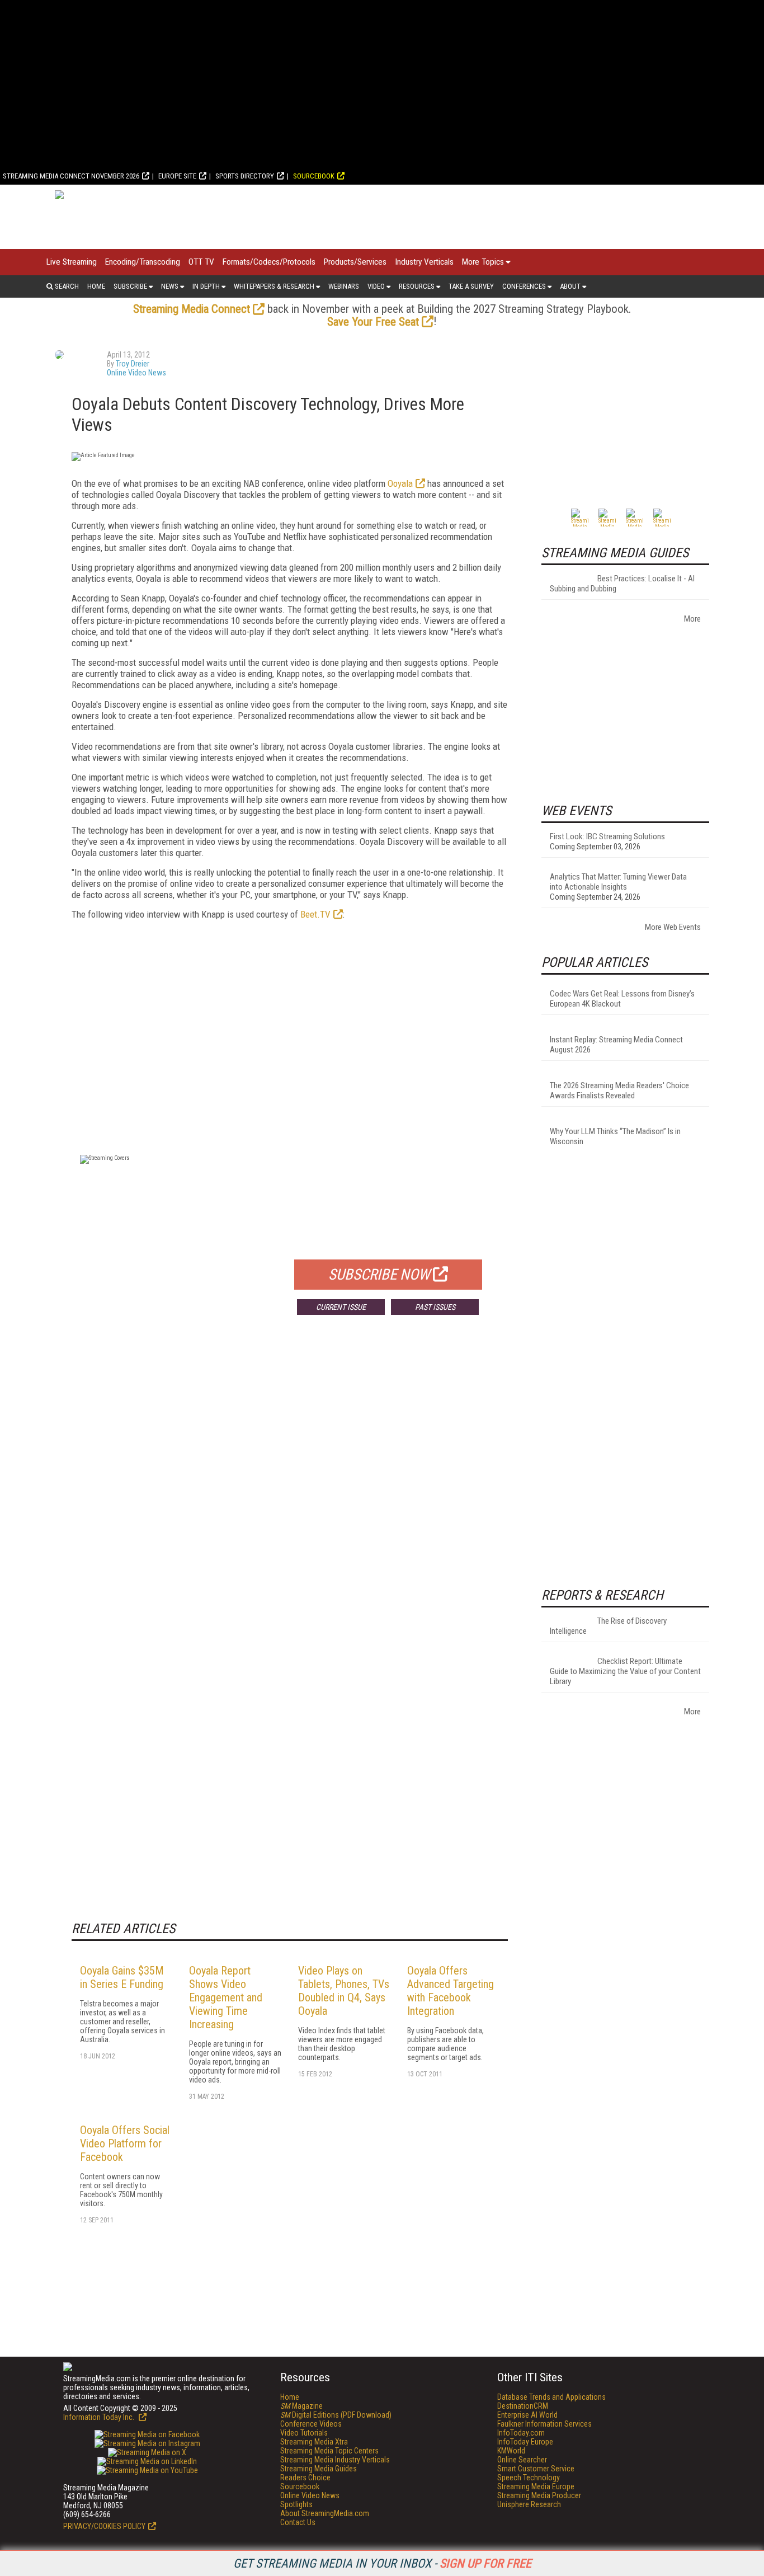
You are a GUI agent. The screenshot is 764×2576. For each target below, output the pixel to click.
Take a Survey (471, 286)
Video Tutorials (304, 2433)
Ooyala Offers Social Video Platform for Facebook (125, 2143)
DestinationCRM (523, 2406)
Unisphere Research (529, 2504)
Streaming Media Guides (319, 2469)
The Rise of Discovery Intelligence (608, 1626)
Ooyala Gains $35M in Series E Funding (122, 1977)
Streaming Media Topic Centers (329, 2451)
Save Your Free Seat (373, 322)
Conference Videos (311, 2424)
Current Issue (341, 1307)
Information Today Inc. (100, 2417)
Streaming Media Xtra (314, 2442)
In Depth (206, 286)
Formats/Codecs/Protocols (269, 262)
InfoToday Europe (525, 2442)
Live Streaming (72, 262)
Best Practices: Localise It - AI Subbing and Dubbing (622, 584)
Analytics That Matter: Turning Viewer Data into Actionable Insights (618, 882)
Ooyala (400, 483)
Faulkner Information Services (544, 2424)
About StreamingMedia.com (325, 2513)
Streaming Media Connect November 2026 (71, 176)
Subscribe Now (379, 1275)
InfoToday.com (521, 2433)
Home (96, 286)
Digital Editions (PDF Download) (336, 2415)
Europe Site (177, 176)
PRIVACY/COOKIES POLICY (104, 2526)
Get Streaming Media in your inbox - (382, 2563)
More (692, 619)
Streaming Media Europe (536, 2486)
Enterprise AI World (527, 2415)
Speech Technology (529, 2478)
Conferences (524, 286)
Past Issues (435, 1307)
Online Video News (136, 373)
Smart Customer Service (536, 2469)
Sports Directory (245, 176)
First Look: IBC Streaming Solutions (607, 836)
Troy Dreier (133, 364)
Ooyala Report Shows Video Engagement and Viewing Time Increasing (226, 1997)
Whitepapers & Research (274, 286)
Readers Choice (305, 2478)
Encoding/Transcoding (143, 262)
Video (376, 286)
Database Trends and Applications (551, 2397)
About (570, 286)
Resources (417, 286)
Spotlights (296, 2504)
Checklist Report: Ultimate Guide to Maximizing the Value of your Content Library (625, 1671)
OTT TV (201, 262)
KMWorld (511, 2451)
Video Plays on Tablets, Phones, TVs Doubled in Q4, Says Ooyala (344, 1991)
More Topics (483, 262)
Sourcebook (314, 176)
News (170, 286)
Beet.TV (315, 914)
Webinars (344, 286)
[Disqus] (290, 1489)
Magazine (301, 2406)
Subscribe (130, 286)
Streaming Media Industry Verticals (335, 2460)
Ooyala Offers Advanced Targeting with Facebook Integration (451, 1991)
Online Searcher (522, 2460)
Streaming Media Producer (539, 2495)
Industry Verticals (424, 262)
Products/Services (355, 262)
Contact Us (298, 2522)
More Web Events (673, 927)
